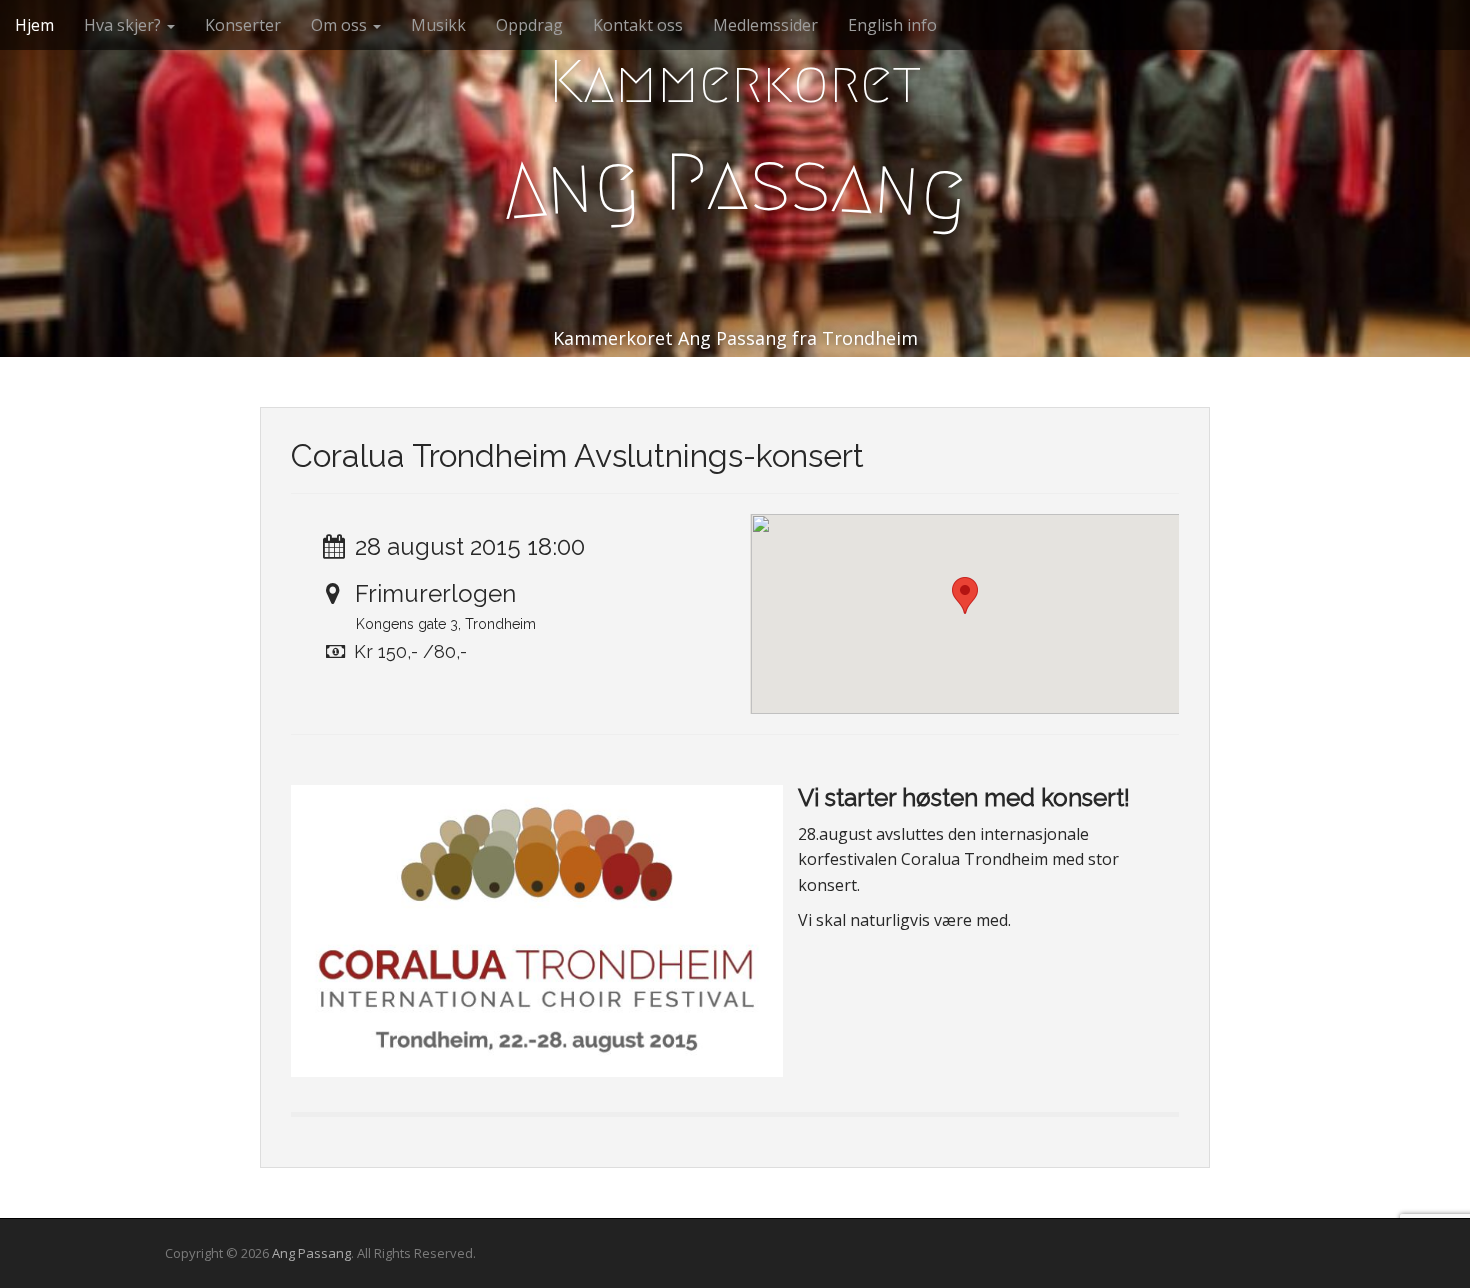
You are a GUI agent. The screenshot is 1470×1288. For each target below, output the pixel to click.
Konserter (243, 25)
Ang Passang (311, 1253)
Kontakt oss (638, 25)
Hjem (34, 25)
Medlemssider (765, 25)
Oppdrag (529, 25)
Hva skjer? (124, 25)
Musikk (438, 25)
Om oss (341, 25)
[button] (965, 595)
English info (892, 25)
